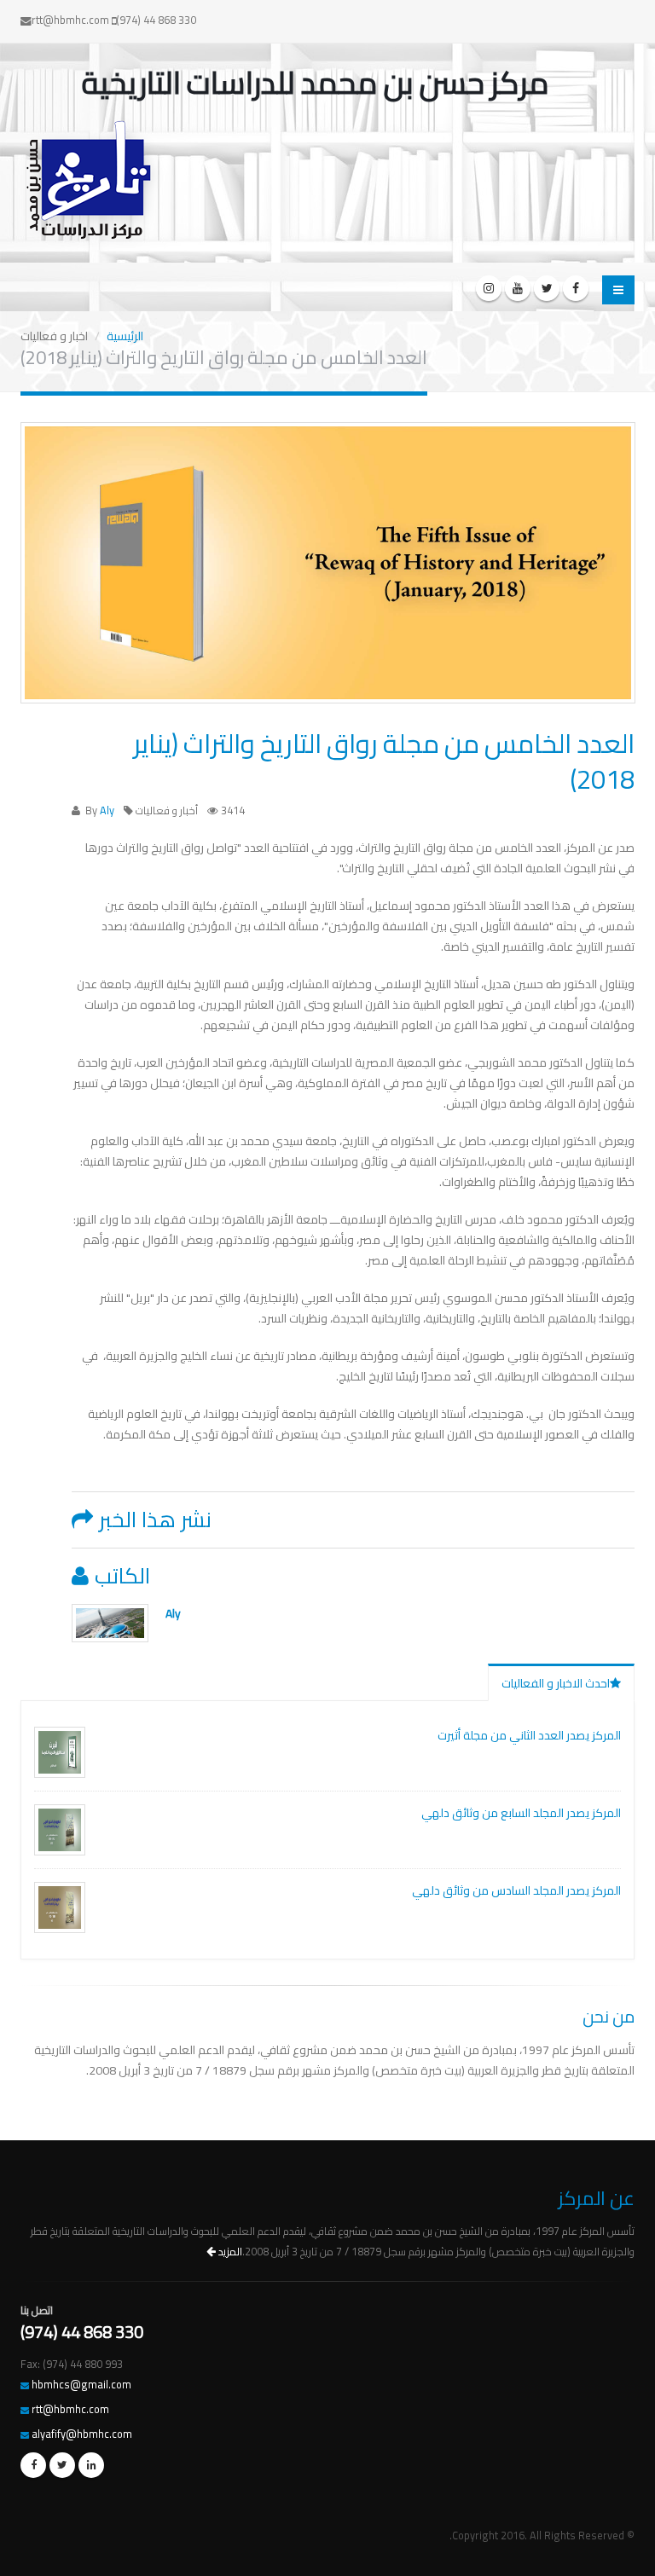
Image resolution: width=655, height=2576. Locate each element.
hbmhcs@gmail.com (81, 2385)
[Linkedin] (91, 2465)
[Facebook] (576, 288)
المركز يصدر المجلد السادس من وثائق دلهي (516, 1890)
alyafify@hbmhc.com (82, 2434)
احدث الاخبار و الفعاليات (556, 1683)
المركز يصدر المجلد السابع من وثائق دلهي (521, 1813)
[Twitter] (547, 288)
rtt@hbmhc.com (70, 2409)
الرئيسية (125, 336)
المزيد (229, 2252)
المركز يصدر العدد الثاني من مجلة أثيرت (529, 1735)
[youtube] (518, 288)
